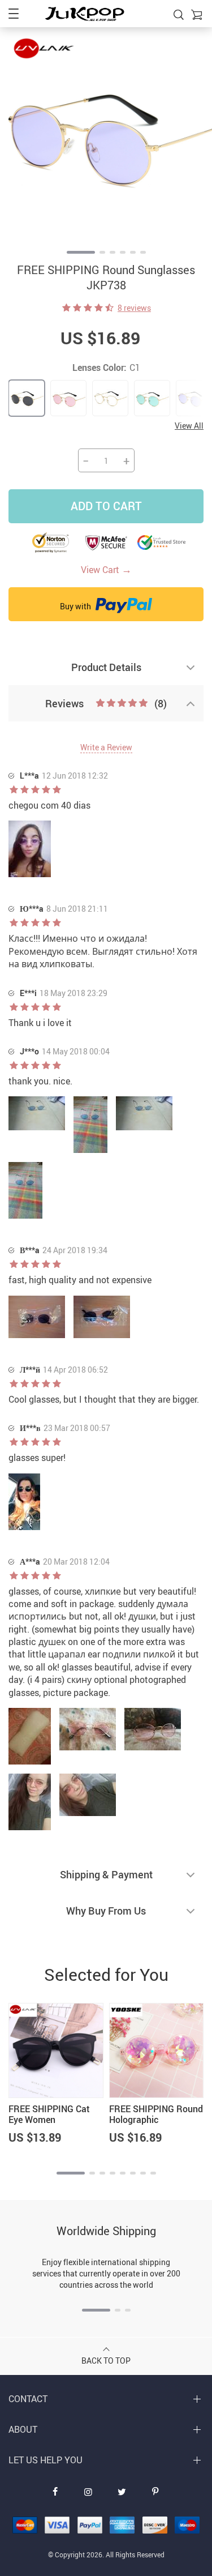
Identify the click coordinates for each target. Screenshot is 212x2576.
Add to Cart (106, 506)
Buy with (76, 606)
